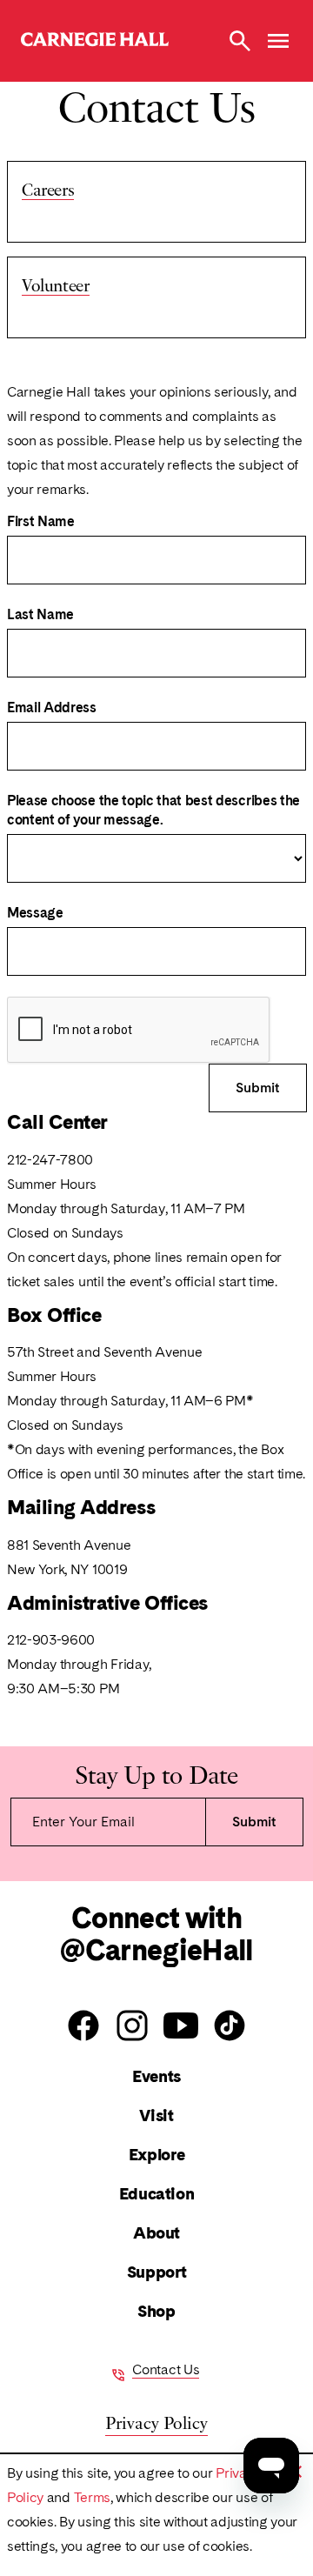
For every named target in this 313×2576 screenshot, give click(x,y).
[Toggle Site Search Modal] (240, 41)
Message (35, 913)
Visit (156, 2116)
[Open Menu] (278, 41)
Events (156, 2076)
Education (157, 2194)
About (156, 2233)
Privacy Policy (156, 2422)
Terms (92, 2497)
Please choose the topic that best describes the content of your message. (153, 810)
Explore (156, 2155)
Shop (156, 2311)
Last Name (40, 614)
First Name (41, 521)
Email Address (52, 707)
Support (156, 2272)
